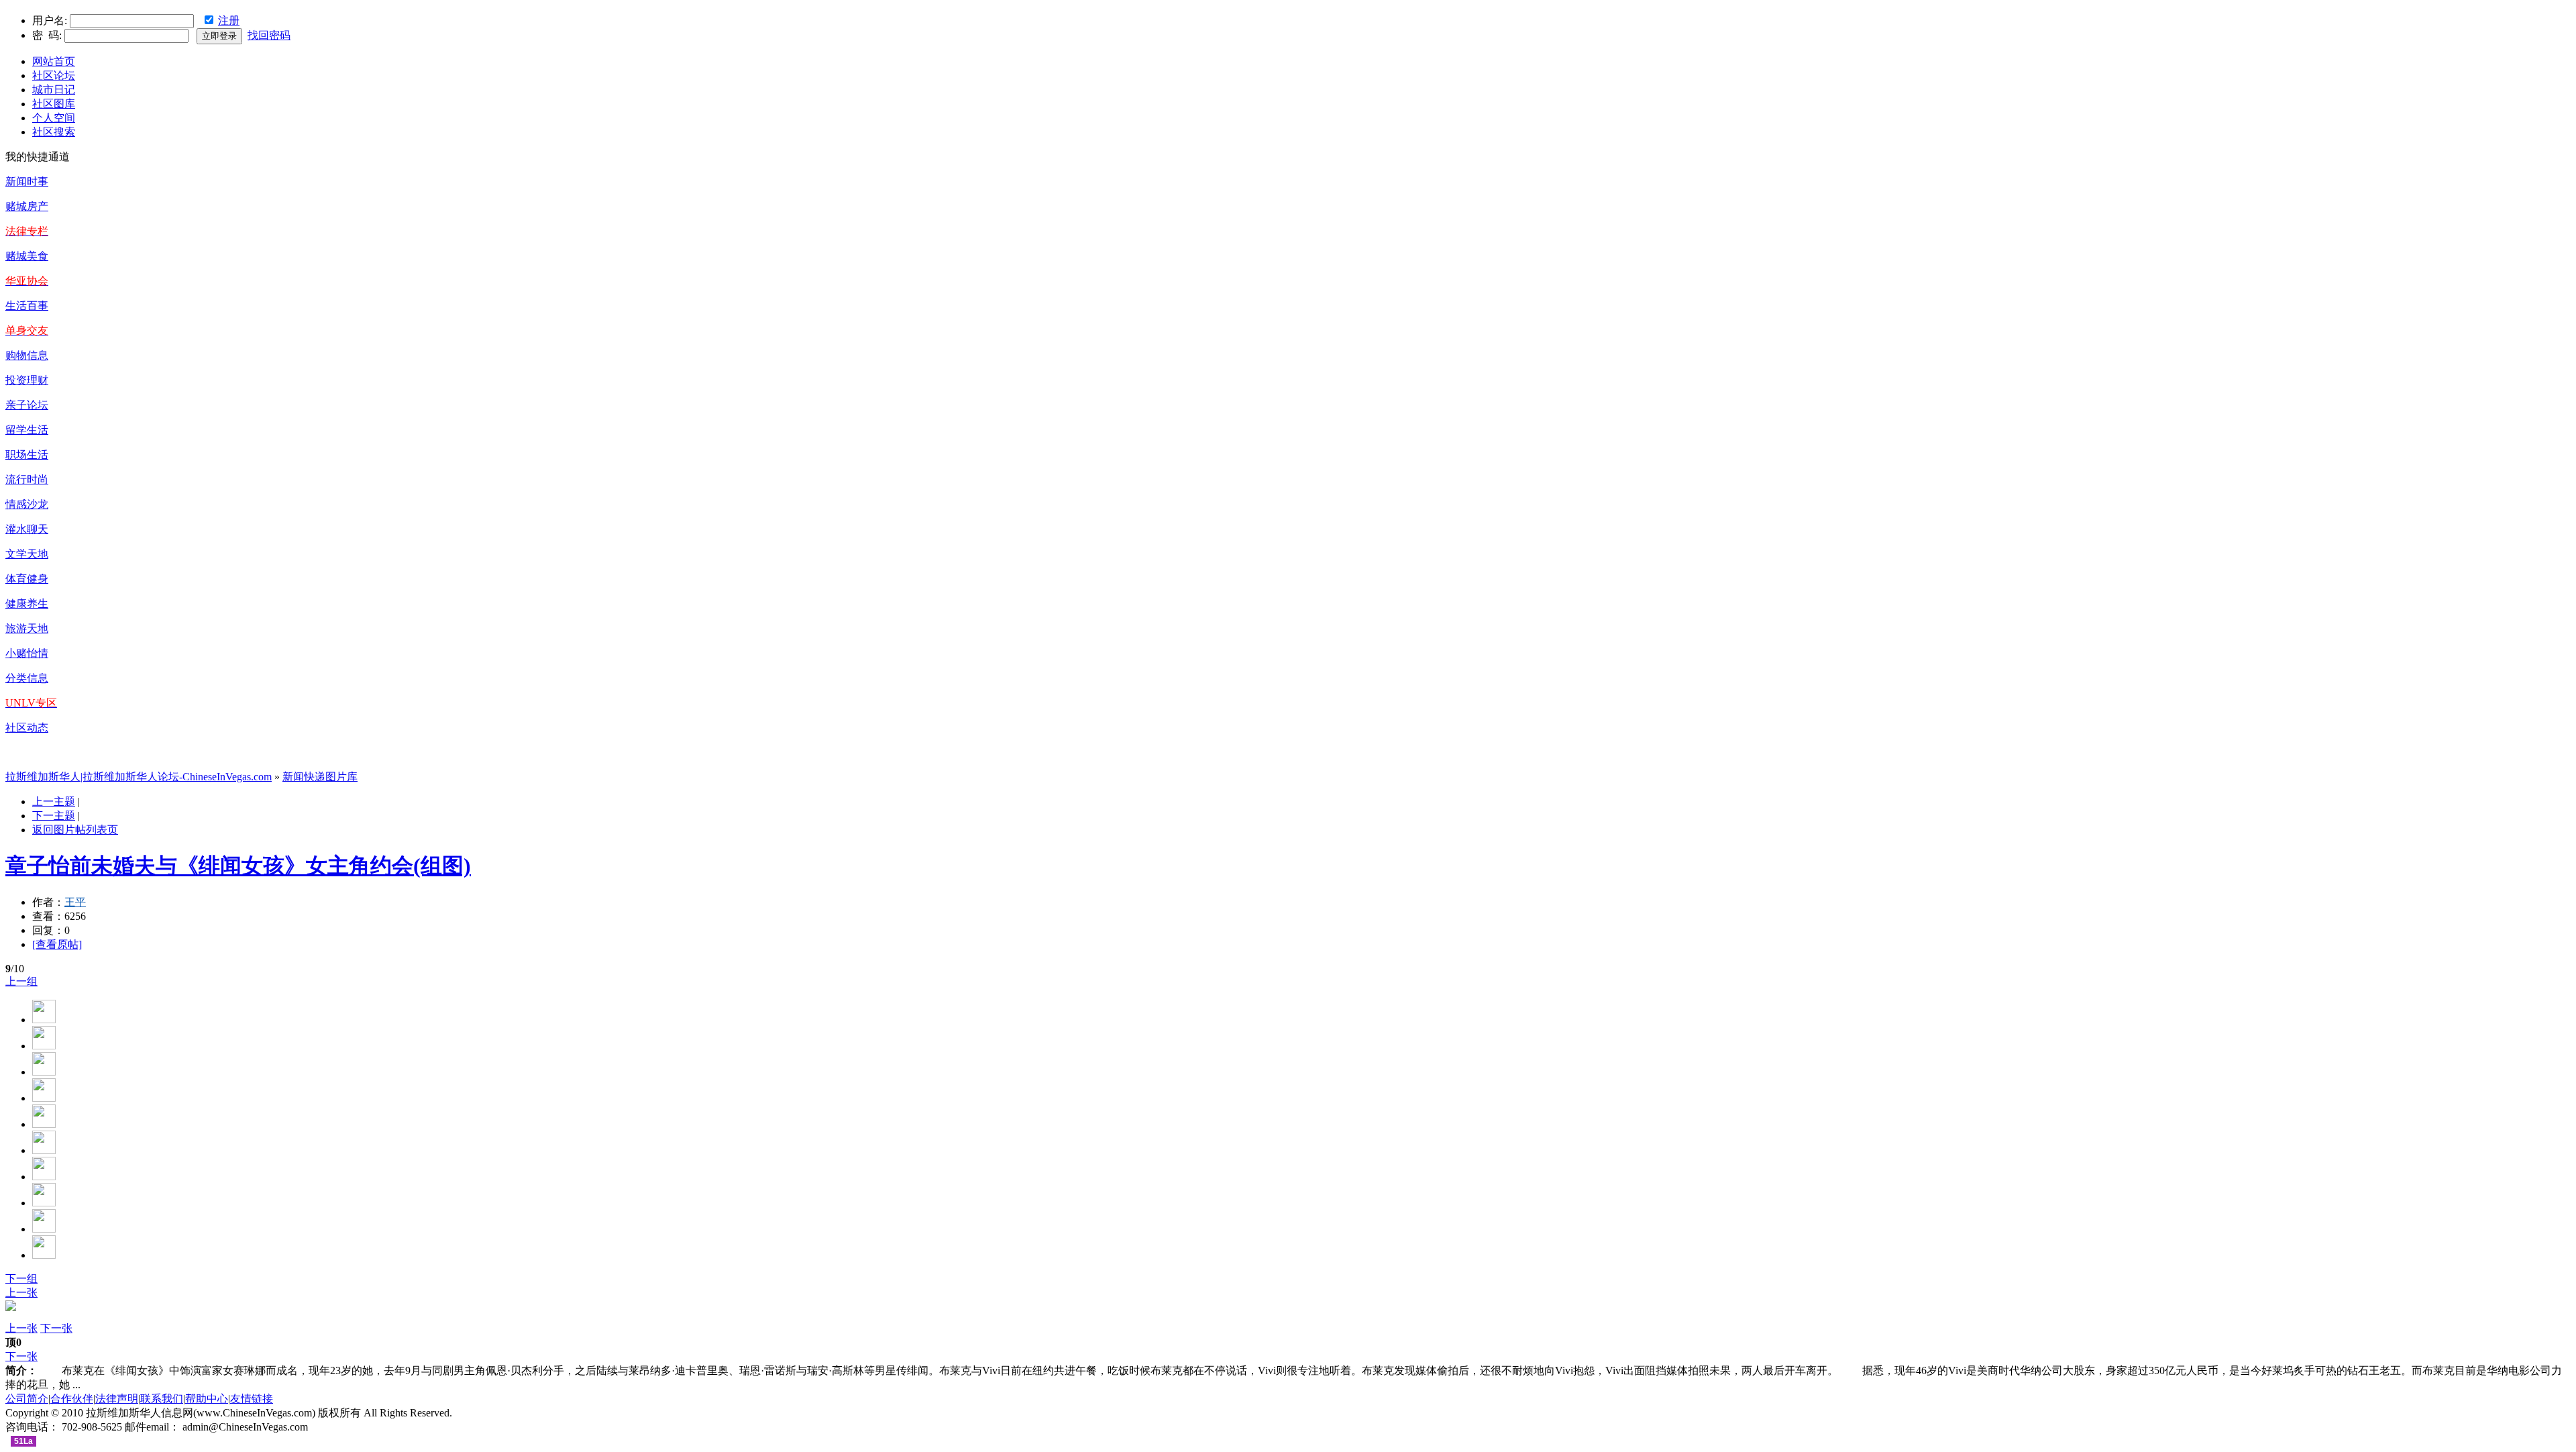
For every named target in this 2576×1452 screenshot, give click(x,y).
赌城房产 (27, 206)
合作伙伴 (72, 1399)
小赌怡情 (27, 653)
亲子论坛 (27, 405)
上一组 (21, 981)
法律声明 (117, 1399)
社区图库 (54, 104)
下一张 (56, 1328)
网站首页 (54, 61)
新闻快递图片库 (320, 777)
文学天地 (27, 554)
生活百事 (27, 306)
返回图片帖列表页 (75, 830)
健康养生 (27, 604)
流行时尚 (27, 479)
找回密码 (269, 35)
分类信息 (27, 678)
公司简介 (27, 1399)
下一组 (21, 1279)
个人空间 (54, 118)
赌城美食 (27, 256)
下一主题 (54, 816)
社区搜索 (54, 132)
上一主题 (54, 801)
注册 (229, 20)
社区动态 (27, 728)
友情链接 (252, 1399)
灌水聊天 (27, 529)
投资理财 (27, 380)
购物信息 (27, 355)
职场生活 (27, 455)
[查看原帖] (57, 944)
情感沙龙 (27, 504)
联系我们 (162, 1399)
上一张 (21, 1293)
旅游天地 (27, 628)
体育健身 (27, 579)
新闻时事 (27, 182)
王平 (75, 902)
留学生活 (27, 430)
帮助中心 (207, 1399)
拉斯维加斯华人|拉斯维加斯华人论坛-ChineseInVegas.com (139, 777)
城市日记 (54, 90)
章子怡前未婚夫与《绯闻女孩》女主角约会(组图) (238, 866)
